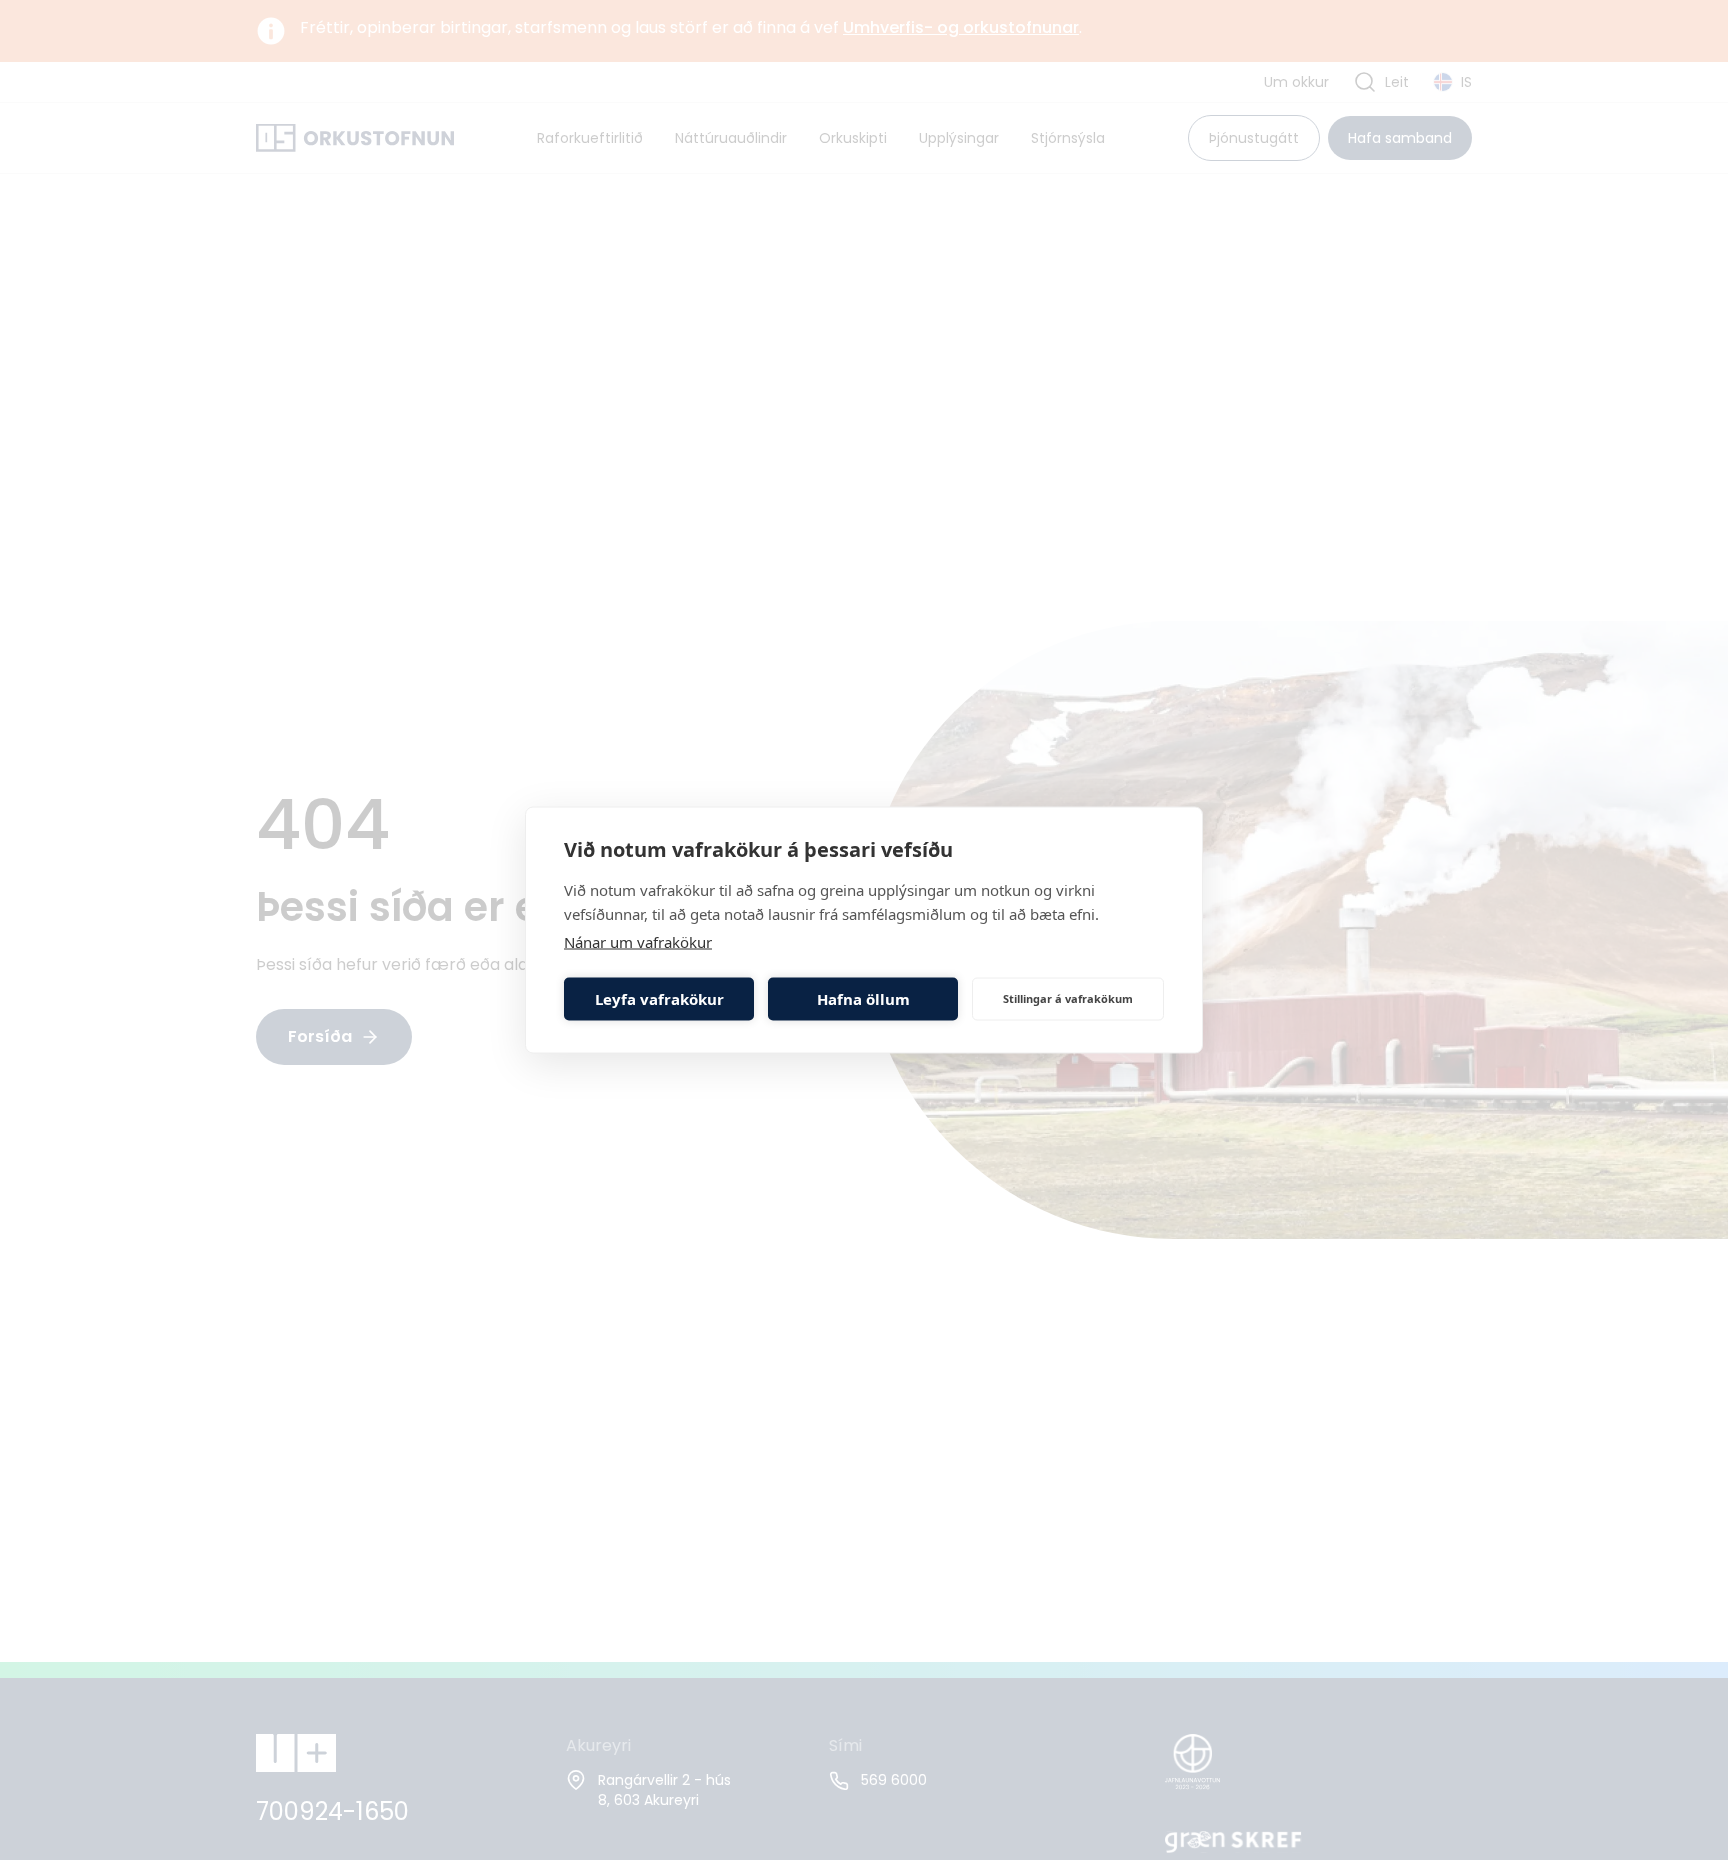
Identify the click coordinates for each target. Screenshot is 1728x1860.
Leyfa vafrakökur (659, 999)
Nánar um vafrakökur (638, 942)
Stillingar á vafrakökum (1068, 998)
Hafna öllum (863, 999)
